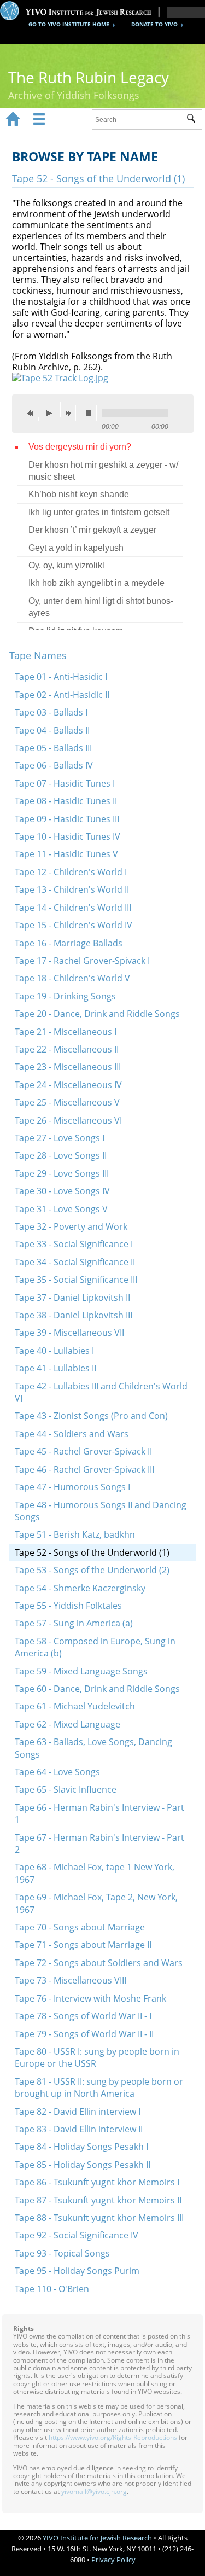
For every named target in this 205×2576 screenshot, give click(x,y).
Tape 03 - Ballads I (51, 712)
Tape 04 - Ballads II (52, 730)
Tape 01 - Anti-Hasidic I (61, 677)
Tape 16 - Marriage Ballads (69, 943)
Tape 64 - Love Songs (57, 1772)
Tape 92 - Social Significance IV (77, 2235)
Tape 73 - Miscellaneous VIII (71, 1980)
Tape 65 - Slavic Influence (66, 1789)
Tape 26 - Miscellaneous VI (68, 1120)
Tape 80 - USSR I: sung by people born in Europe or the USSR (97, 2057)
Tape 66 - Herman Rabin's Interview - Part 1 (99, 1813)
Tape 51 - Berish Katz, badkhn (75, 1534)
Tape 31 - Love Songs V (61, 1209)
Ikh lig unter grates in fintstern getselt (99, 512)
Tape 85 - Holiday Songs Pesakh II (83, 2165)
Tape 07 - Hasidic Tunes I (65, 783)
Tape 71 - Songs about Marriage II (83, 1945)
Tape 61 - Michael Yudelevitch (75, 1706)
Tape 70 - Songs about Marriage (80, 1927)
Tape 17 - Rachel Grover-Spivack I (82, 961)
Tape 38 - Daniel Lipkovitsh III (74, 1315)
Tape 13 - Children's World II (72, 889)
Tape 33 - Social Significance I (74, 1244)
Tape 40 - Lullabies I (54, 1351)
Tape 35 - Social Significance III (76, 1280)
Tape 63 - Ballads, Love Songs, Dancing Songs (93, 1748)
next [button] (71, 413)
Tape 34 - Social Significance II (75, 1262)
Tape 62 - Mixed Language (68, 1724)
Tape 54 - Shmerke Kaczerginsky (80, 1588)
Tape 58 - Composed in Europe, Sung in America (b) (95, 1647)
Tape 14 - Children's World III (73, 908)
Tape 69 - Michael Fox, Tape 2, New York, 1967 (96, 1903)
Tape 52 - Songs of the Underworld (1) (92, 1552)
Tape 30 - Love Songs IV (62, 1191)
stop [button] (91, 413)
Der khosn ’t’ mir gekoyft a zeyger (92, 530)
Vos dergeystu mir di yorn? (80, 447)
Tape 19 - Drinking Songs (65, 996)
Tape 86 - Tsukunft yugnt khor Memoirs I (97, 2182)
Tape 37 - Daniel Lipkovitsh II (72, 1298)
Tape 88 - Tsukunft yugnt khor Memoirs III (99, 2218)
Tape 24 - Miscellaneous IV (68, 1085)
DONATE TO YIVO (154, 24)
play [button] (52, 410)
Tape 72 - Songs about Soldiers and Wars (99, 1963)
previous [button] (33, 413)
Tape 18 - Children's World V (72, 978)
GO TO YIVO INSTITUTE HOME (69, 24)
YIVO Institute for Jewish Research (97, 2538)
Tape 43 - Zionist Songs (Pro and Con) (91, 1416)
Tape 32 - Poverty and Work (71, 1226)
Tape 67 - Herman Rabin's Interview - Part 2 (99, 1844)
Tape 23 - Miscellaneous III (68, 1067)
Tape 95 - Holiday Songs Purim (77, 2271)
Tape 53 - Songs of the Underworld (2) (92, 1570)
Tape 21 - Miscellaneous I (66, 1032)
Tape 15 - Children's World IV (74, 925)
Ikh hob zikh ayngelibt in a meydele (96, 583)
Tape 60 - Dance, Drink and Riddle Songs (97, 1689)
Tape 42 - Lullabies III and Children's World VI (101, 1392)
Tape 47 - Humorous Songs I (72, 1487)
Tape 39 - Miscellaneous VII (69, 1333)
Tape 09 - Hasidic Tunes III (67, 819)
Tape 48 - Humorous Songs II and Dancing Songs (101, 1511)
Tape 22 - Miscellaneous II (67, 1049)
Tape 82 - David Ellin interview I (78, 2112)
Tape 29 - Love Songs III (62, 1173)
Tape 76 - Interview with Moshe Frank (90, 1998)
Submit (194, 120)
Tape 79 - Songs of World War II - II (84, 2034)
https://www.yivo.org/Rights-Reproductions (113, 2437)
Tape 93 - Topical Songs (62, 2253)
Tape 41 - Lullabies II (55, 1368)
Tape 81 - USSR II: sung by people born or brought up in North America (99, 2087)
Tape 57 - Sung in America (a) (74, 1623)
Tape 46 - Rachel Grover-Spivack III (84, 1469)
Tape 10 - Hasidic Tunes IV (68, 836)
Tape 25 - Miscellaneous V (67, 1102)
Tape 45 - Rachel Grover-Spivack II (83, 1451)
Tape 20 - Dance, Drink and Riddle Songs (97, 1014)
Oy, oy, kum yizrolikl (66, 565)
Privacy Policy (113, 2560)
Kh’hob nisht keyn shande (79, 494)
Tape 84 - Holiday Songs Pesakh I (81, 2147)
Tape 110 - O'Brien (52, 2289)
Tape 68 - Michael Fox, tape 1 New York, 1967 (95, 1873)
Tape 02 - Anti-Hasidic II (62, 695)
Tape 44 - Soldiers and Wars (72, 1434)
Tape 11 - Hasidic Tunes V (66, 854)
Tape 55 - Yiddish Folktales (68, 1606)
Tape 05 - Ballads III (53, 748)
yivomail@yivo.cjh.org (94, 2491)
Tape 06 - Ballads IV (54, 765)
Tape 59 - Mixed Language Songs (81, 1671)
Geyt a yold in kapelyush (76, 548)
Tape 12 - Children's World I (71, 872)
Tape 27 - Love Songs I (60, 1138)
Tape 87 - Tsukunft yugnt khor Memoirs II (98, 2200)
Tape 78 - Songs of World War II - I (83, 2016)
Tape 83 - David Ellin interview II (79, 2129)
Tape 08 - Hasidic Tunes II (66, 801)
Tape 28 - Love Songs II (61, 1155)
